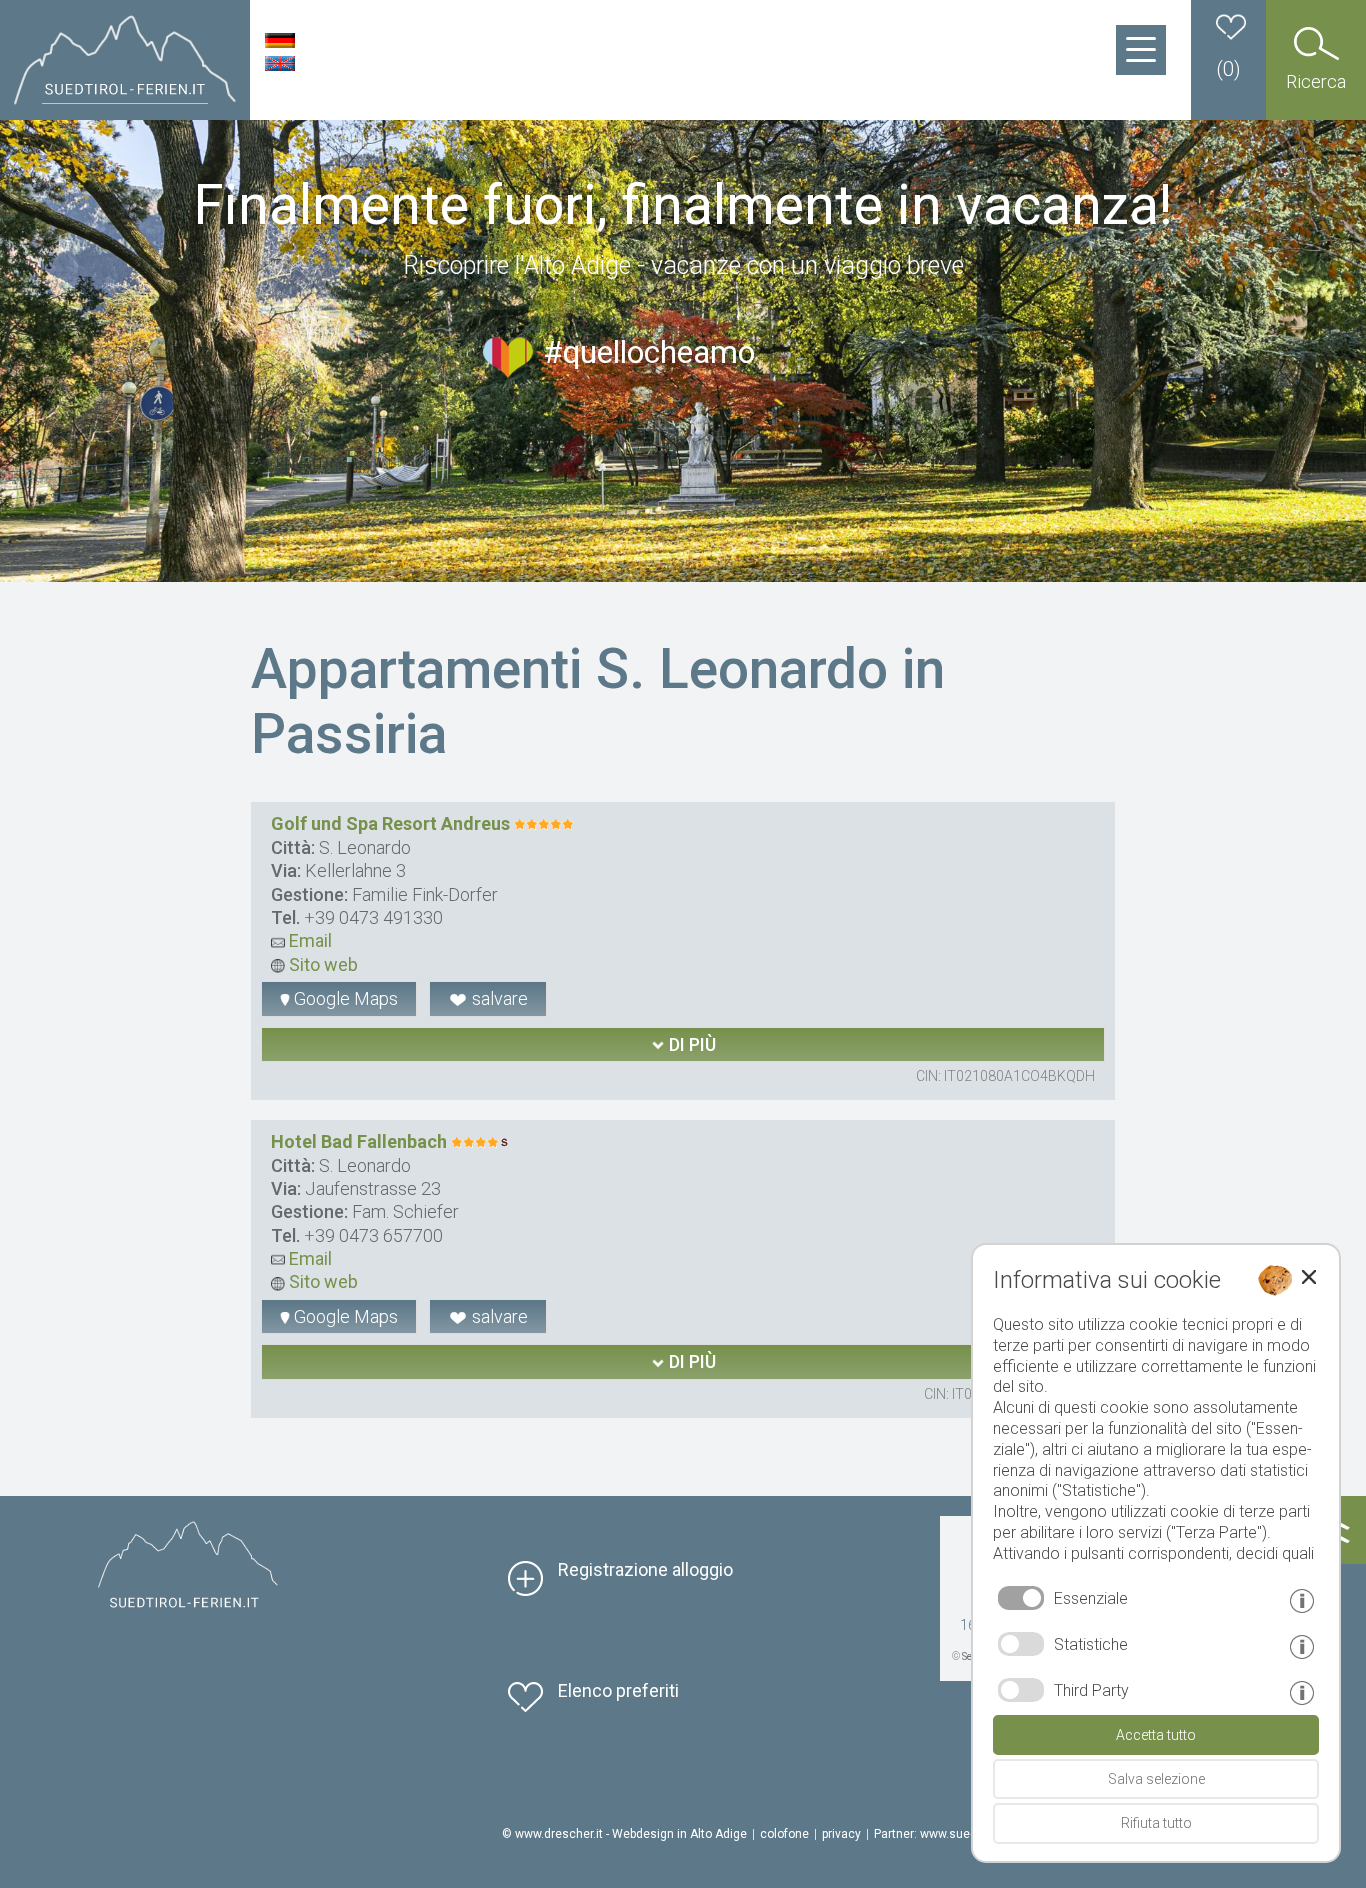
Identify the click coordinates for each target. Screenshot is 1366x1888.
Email (308, 940)
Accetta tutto (1156, 1735)
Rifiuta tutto (1156, 1823)
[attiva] (1021, 1644)
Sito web (321, 964)
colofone (784, 1834)
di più (690, 1044)
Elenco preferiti (618, 1690)
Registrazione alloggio (645, 1569)
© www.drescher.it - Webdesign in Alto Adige (624, 1834)
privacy (841, 1834)
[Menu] (1141, 50)
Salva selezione (1156, 1779)
